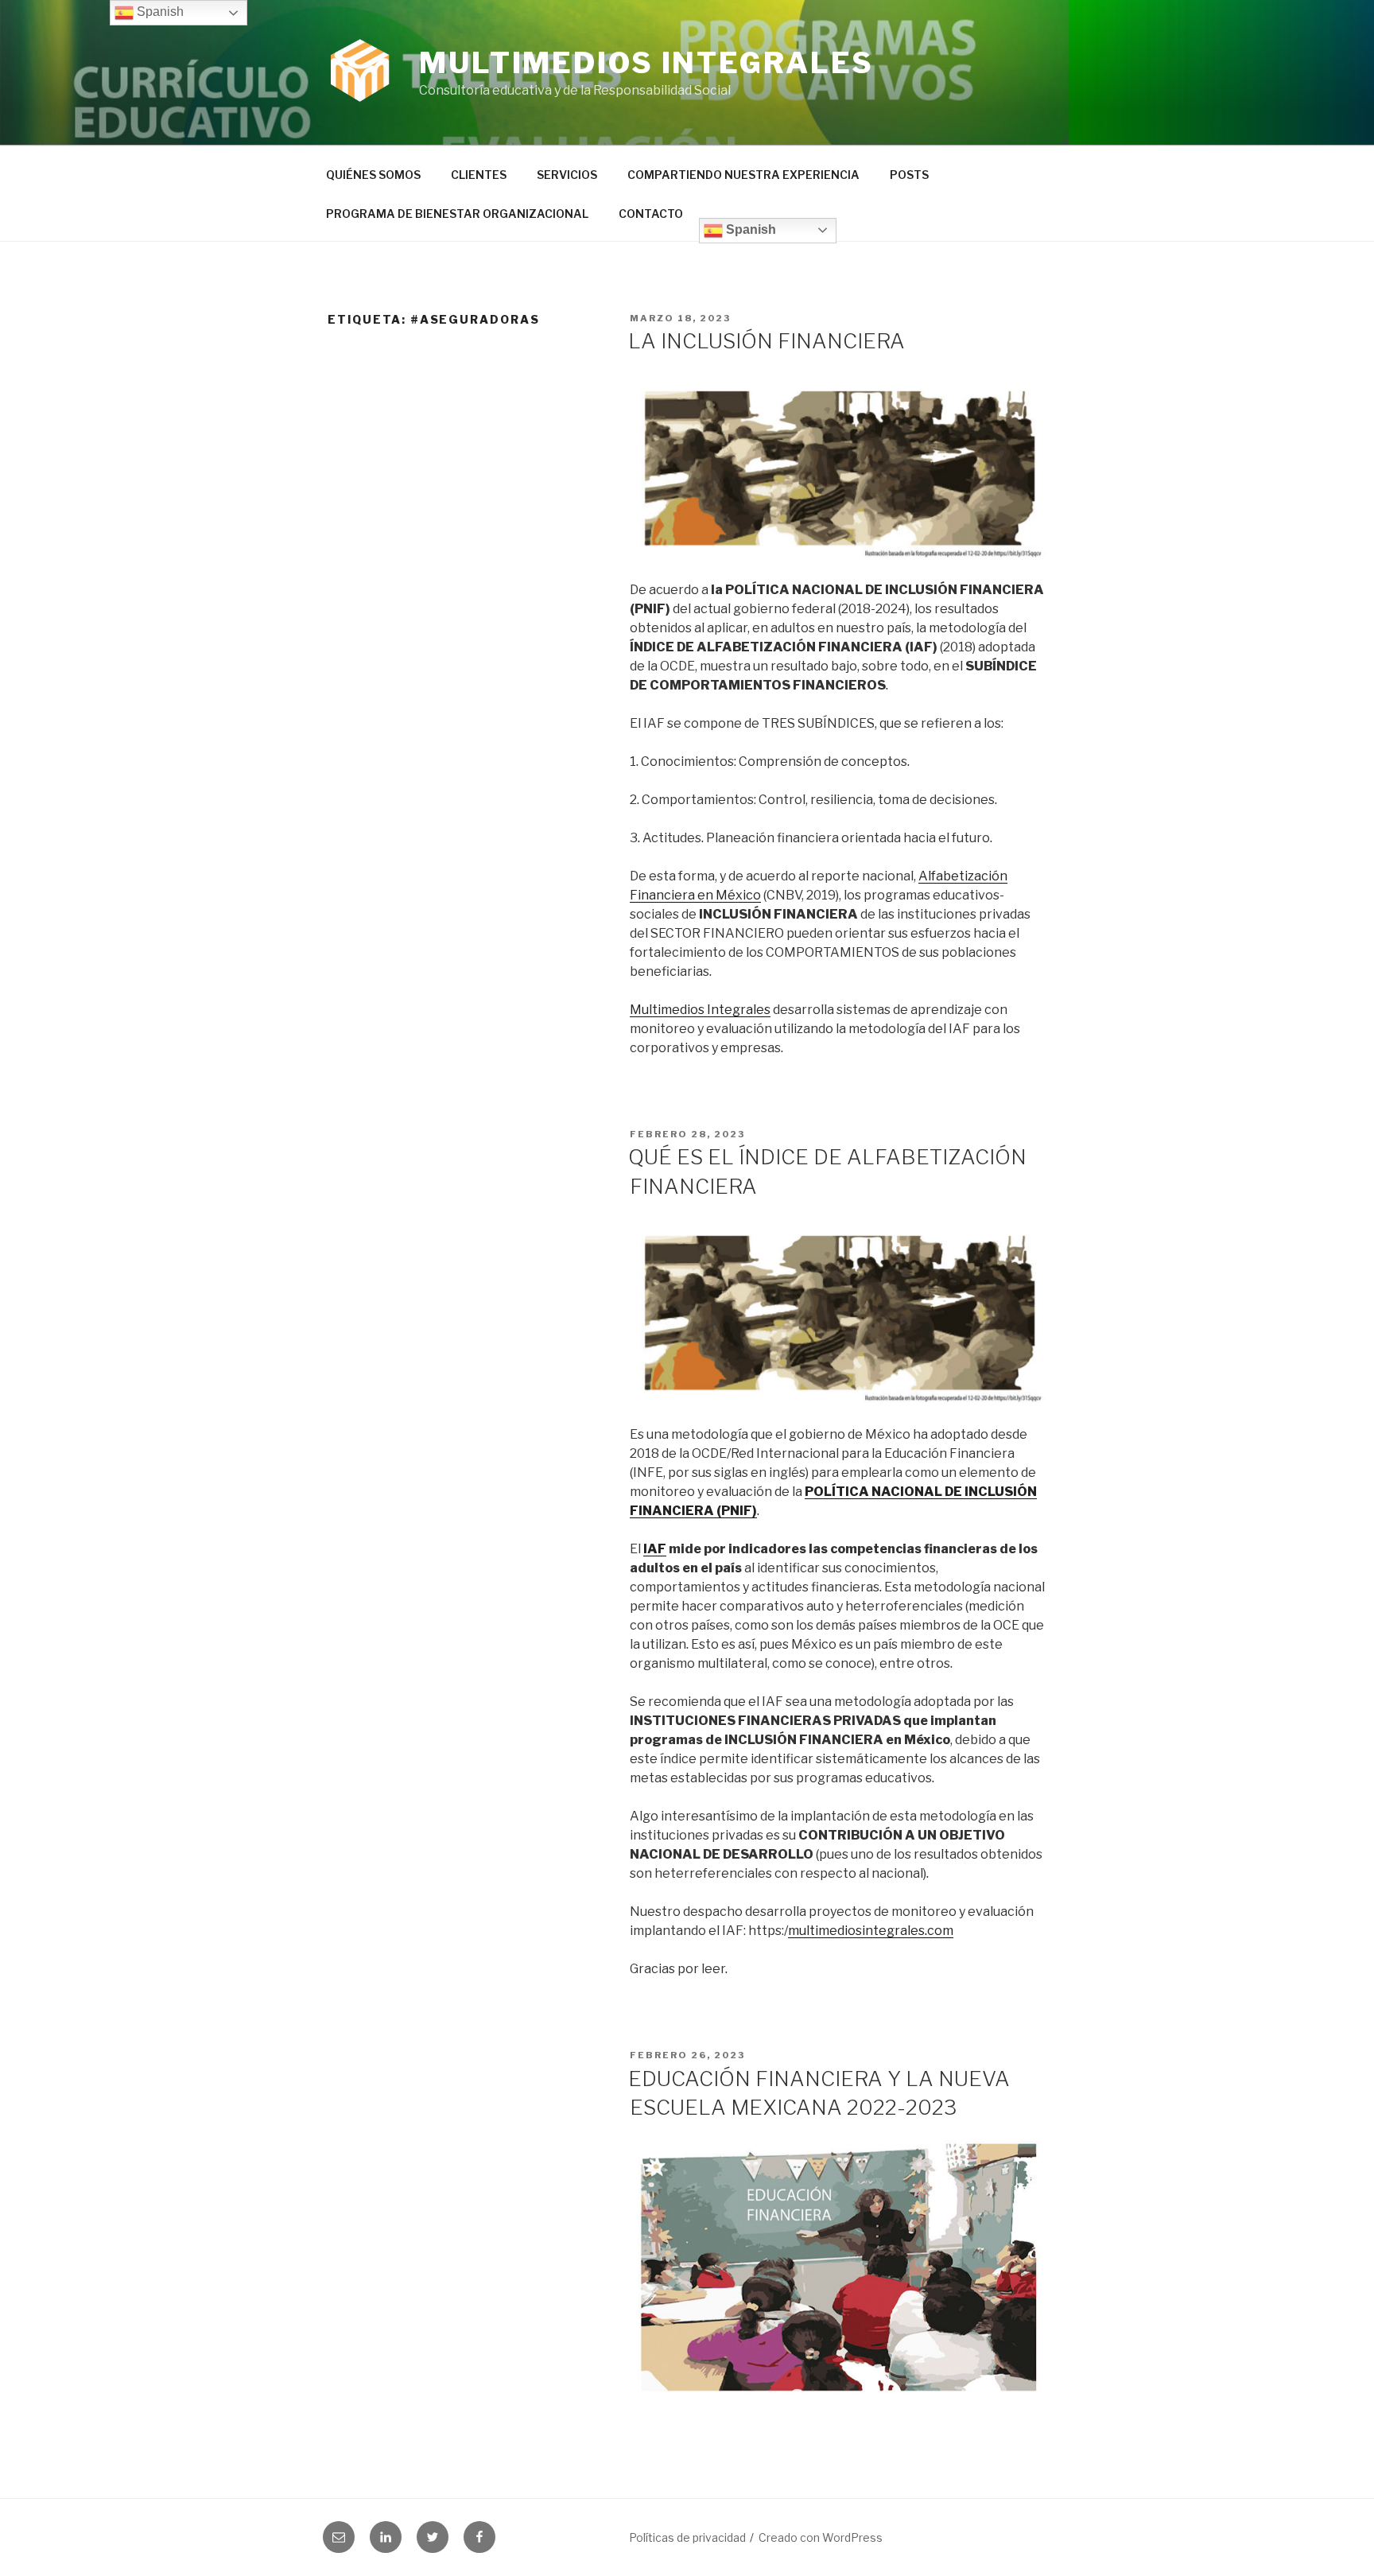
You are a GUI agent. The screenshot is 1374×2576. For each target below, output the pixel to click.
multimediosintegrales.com (871, 1931)
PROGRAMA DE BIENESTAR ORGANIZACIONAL (457, 214)
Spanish (749, 229)
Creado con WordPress (821, 2537)
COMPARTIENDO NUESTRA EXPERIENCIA (743, 175)
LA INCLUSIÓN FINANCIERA (767, 341)
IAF (655, 1549)
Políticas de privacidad (687, 2537)
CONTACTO (651, 214)
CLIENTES (479, 175)
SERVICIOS (567, 175)
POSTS (909, 175)
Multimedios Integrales (646, 63)
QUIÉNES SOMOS (373, 175)
